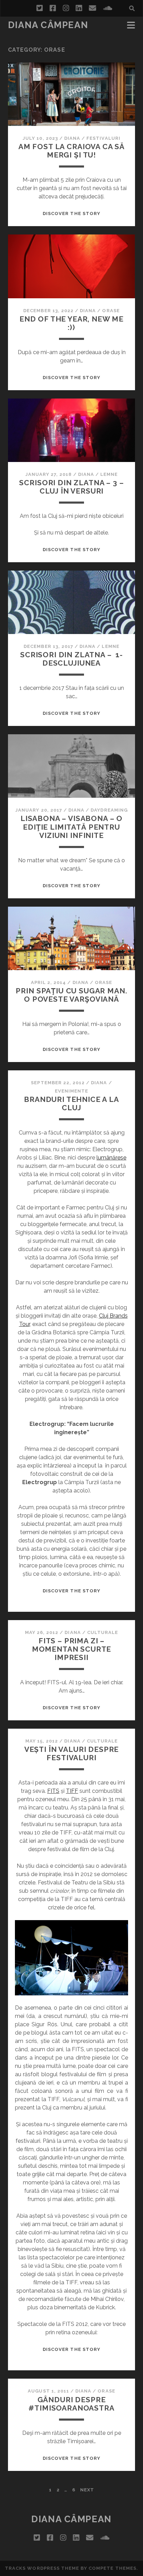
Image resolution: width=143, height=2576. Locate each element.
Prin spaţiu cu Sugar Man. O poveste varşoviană (71, 995)
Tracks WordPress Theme (42, 2568)
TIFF (72, 1791)
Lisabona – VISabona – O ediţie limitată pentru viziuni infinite (71, 827)
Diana (72, 138)
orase (111, 311)
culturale (103, 1632)
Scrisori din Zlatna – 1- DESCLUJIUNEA (71, 659)
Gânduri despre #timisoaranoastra (71, 2404)
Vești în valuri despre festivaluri (72, 1753)
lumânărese (111, 1158)
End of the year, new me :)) (71, 323)
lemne (109, 474)
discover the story (71, 213)
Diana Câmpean (48, 25)
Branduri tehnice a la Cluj (71, 1103)
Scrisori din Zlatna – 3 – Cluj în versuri (71, 487)
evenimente (71, 1091)
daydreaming (109, 810)
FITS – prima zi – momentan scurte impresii (72, 1649)
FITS (53, 1791)
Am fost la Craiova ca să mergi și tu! (71, 151)
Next (87, 2490)
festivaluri (103, 138)
